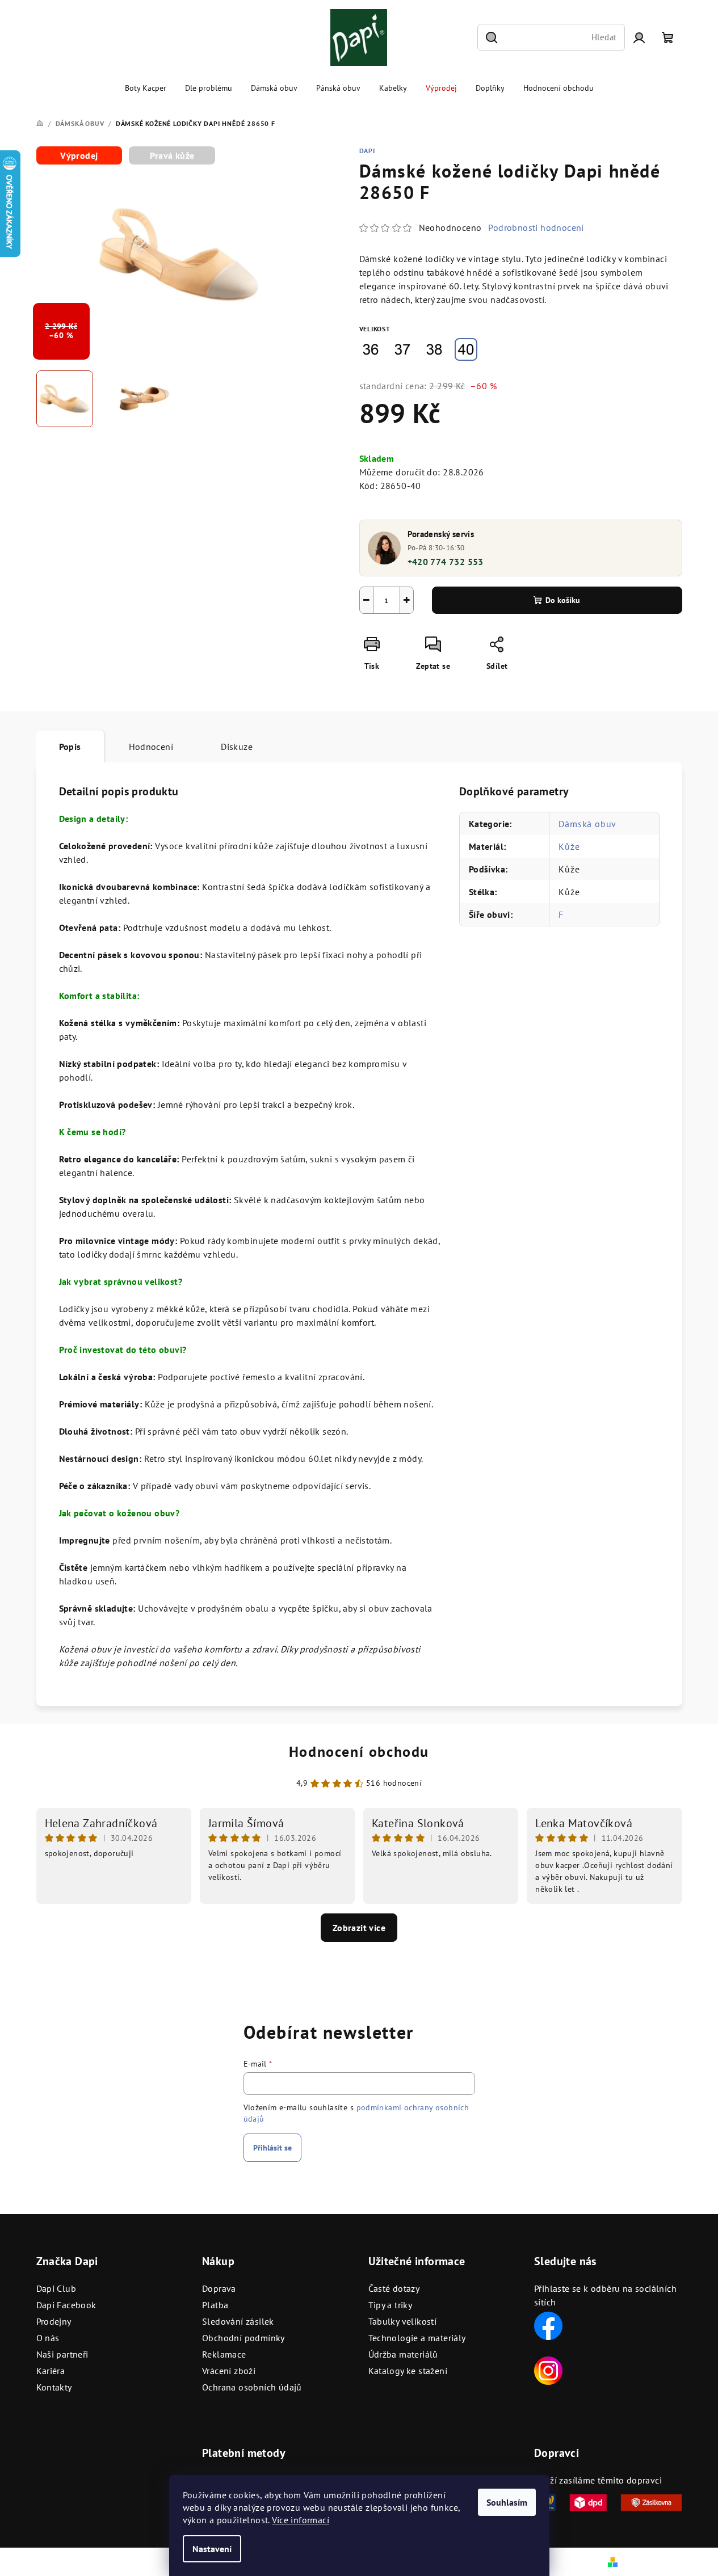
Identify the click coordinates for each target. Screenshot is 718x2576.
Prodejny (54, 2321)
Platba (215, 2305)
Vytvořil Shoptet (652, 2561)
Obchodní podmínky (243, 2338)
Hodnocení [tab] (151, 747)
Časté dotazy (394, 2288)
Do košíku (563, 600)
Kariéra (51, 2371)
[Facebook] (548, 2325)
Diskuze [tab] (237, 747)
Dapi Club (56, 2288)
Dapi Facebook (66, 2305)
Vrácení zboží (229, 2371)
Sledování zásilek (238, 2321)
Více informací (301, 2520)
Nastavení (212, 2549)
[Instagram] (548, 2370)
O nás (48, 2338)
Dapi (367, 151)
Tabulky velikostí (403, 2321)
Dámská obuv (587, 824)
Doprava (219, 2288)
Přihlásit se (272, 2148)
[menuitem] (146, 88)
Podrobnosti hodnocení (536, 227)
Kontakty (54, 2387)
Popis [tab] (70, 747)
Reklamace (224, 2354)
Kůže (569, 846)
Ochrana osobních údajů (252, 2387)
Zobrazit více (359, 1928)
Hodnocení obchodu (359, 1751)
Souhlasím (507, 2502)
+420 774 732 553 (446, 562)
